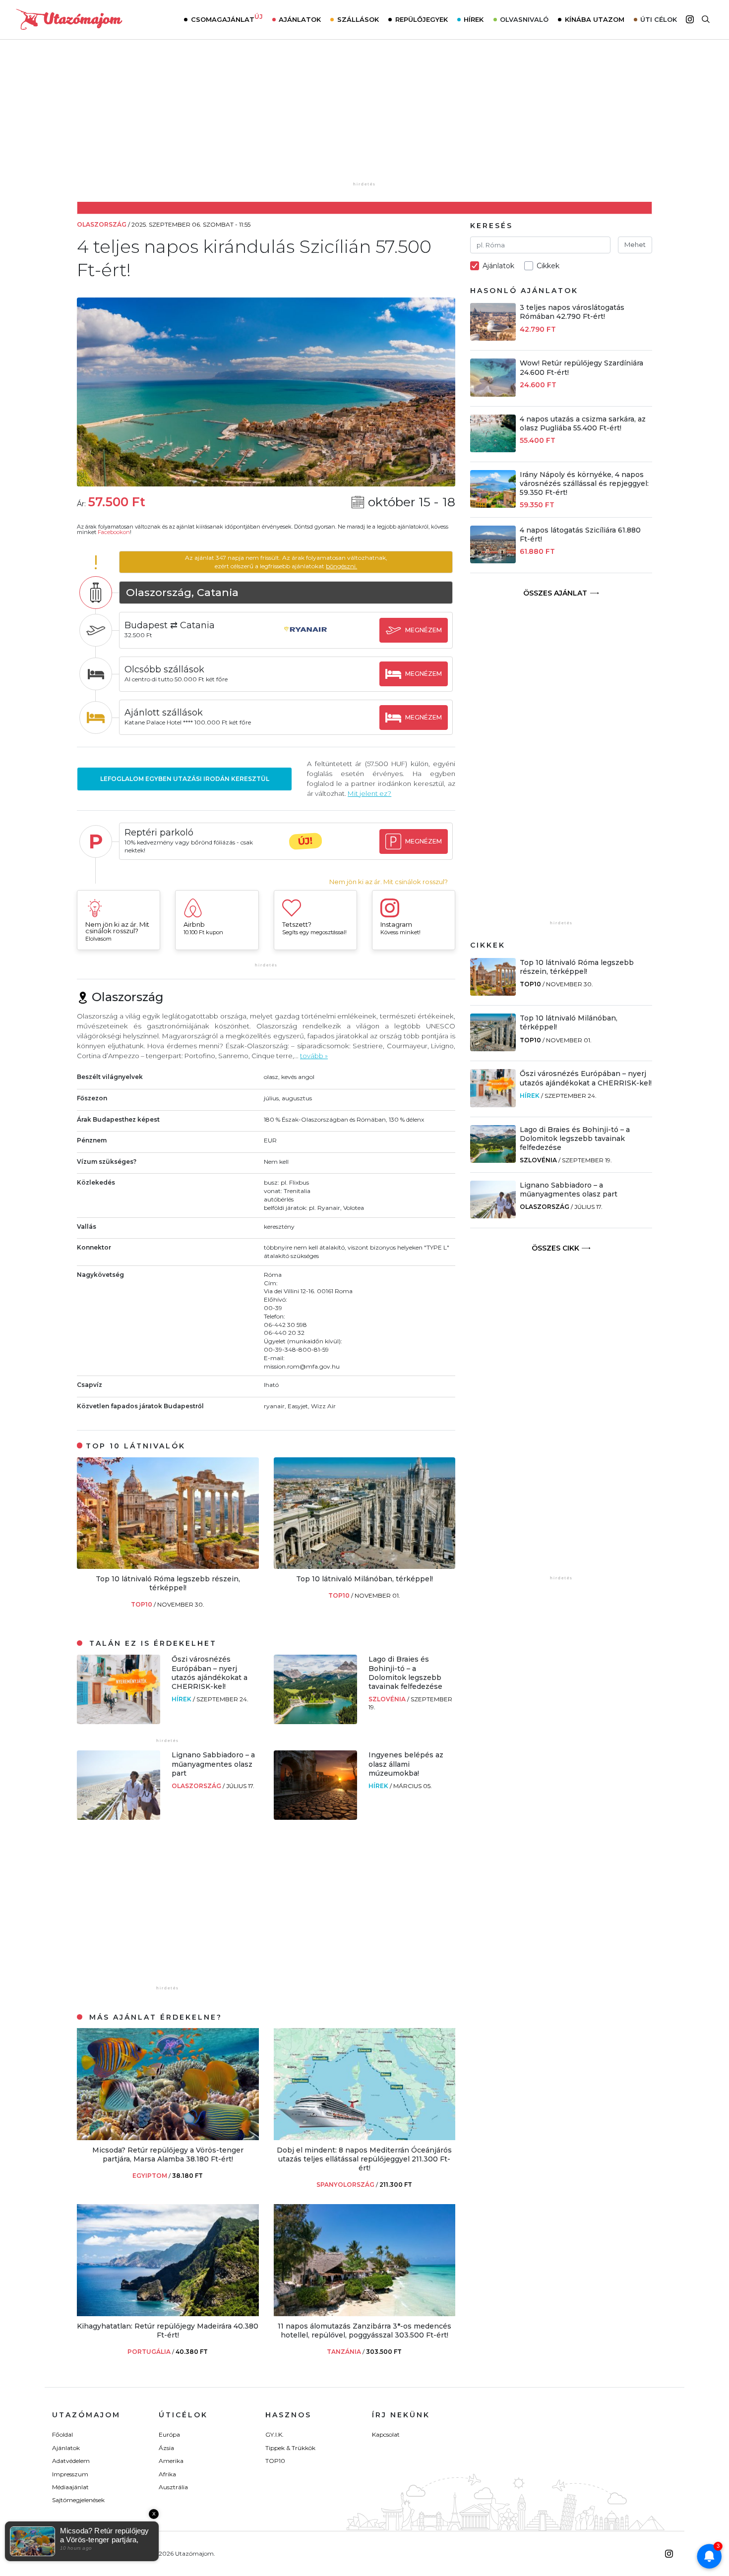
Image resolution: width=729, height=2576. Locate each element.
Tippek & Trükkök (290, 2448)
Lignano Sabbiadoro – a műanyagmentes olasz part (213, 1764)
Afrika (167, 2474)
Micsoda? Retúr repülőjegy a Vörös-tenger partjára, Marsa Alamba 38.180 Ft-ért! (168, 2155)
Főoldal (62, 2434)
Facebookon (114, 532)
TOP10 (142, 1604)
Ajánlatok (300, 19)
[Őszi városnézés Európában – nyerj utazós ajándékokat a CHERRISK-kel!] (119, 1721)
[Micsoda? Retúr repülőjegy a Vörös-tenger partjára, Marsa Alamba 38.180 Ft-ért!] (168, 2137)
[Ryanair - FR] (305, 639)
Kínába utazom (595, 19)
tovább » (314, 1056)
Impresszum (70, 2474)
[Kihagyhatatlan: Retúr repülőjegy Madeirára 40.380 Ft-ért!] (168, 2313)
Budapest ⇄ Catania (170, 625)
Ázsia (166, 2448)
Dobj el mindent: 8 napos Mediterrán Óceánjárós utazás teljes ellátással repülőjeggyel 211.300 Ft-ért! (364, 2159)
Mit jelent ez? (369, 793)
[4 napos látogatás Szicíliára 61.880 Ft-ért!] (493, 561)
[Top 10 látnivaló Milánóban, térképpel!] (365, 1566)
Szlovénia (388, 1699)
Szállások (358, 19)
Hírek (474, 19)
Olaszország (197, 1786)
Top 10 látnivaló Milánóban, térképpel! (364, 1579)
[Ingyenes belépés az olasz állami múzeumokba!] (315, 1817)
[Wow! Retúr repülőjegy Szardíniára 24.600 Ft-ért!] (493, 394)
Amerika (171, 2461)
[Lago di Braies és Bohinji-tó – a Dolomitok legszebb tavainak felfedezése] (315, 1721)
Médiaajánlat (70, 2487)
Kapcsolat (386, 2434)
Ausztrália (173, 2487)
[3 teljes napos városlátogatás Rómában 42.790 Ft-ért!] (493, 338)
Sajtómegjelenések (78, 2500)
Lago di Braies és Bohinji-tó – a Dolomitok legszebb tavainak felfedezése (405, 1673)
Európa (169, 2434)
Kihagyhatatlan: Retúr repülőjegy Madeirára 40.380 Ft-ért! (168, 2331)
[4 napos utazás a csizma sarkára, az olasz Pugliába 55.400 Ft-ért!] (493, 449)
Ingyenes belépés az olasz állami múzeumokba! (406, 1764)
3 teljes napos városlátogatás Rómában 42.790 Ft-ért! (572, 312)
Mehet (635, 244)
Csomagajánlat (227, 18)
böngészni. (341, 566)
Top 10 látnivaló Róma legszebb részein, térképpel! (168, 1583)
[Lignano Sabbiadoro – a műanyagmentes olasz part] (119, 1817)
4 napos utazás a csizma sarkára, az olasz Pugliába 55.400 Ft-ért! (583, 423)
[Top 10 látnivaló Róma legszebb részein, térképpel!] (168, 1566)
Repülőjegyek (422, 19)
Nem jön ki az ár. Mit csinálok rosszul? (389, 882)
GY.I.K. (274, 2434)
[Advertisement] (364, 118)
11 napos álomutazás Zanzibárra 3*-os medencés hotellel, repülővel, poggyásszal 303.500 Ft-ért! (364, 2331)
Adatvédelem (71, 2461)
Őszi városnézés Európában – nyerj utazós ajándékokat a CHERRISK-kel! (210, 1673)
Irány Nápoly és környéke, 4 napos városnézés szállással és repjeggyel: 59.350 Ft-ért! (584, 483)
